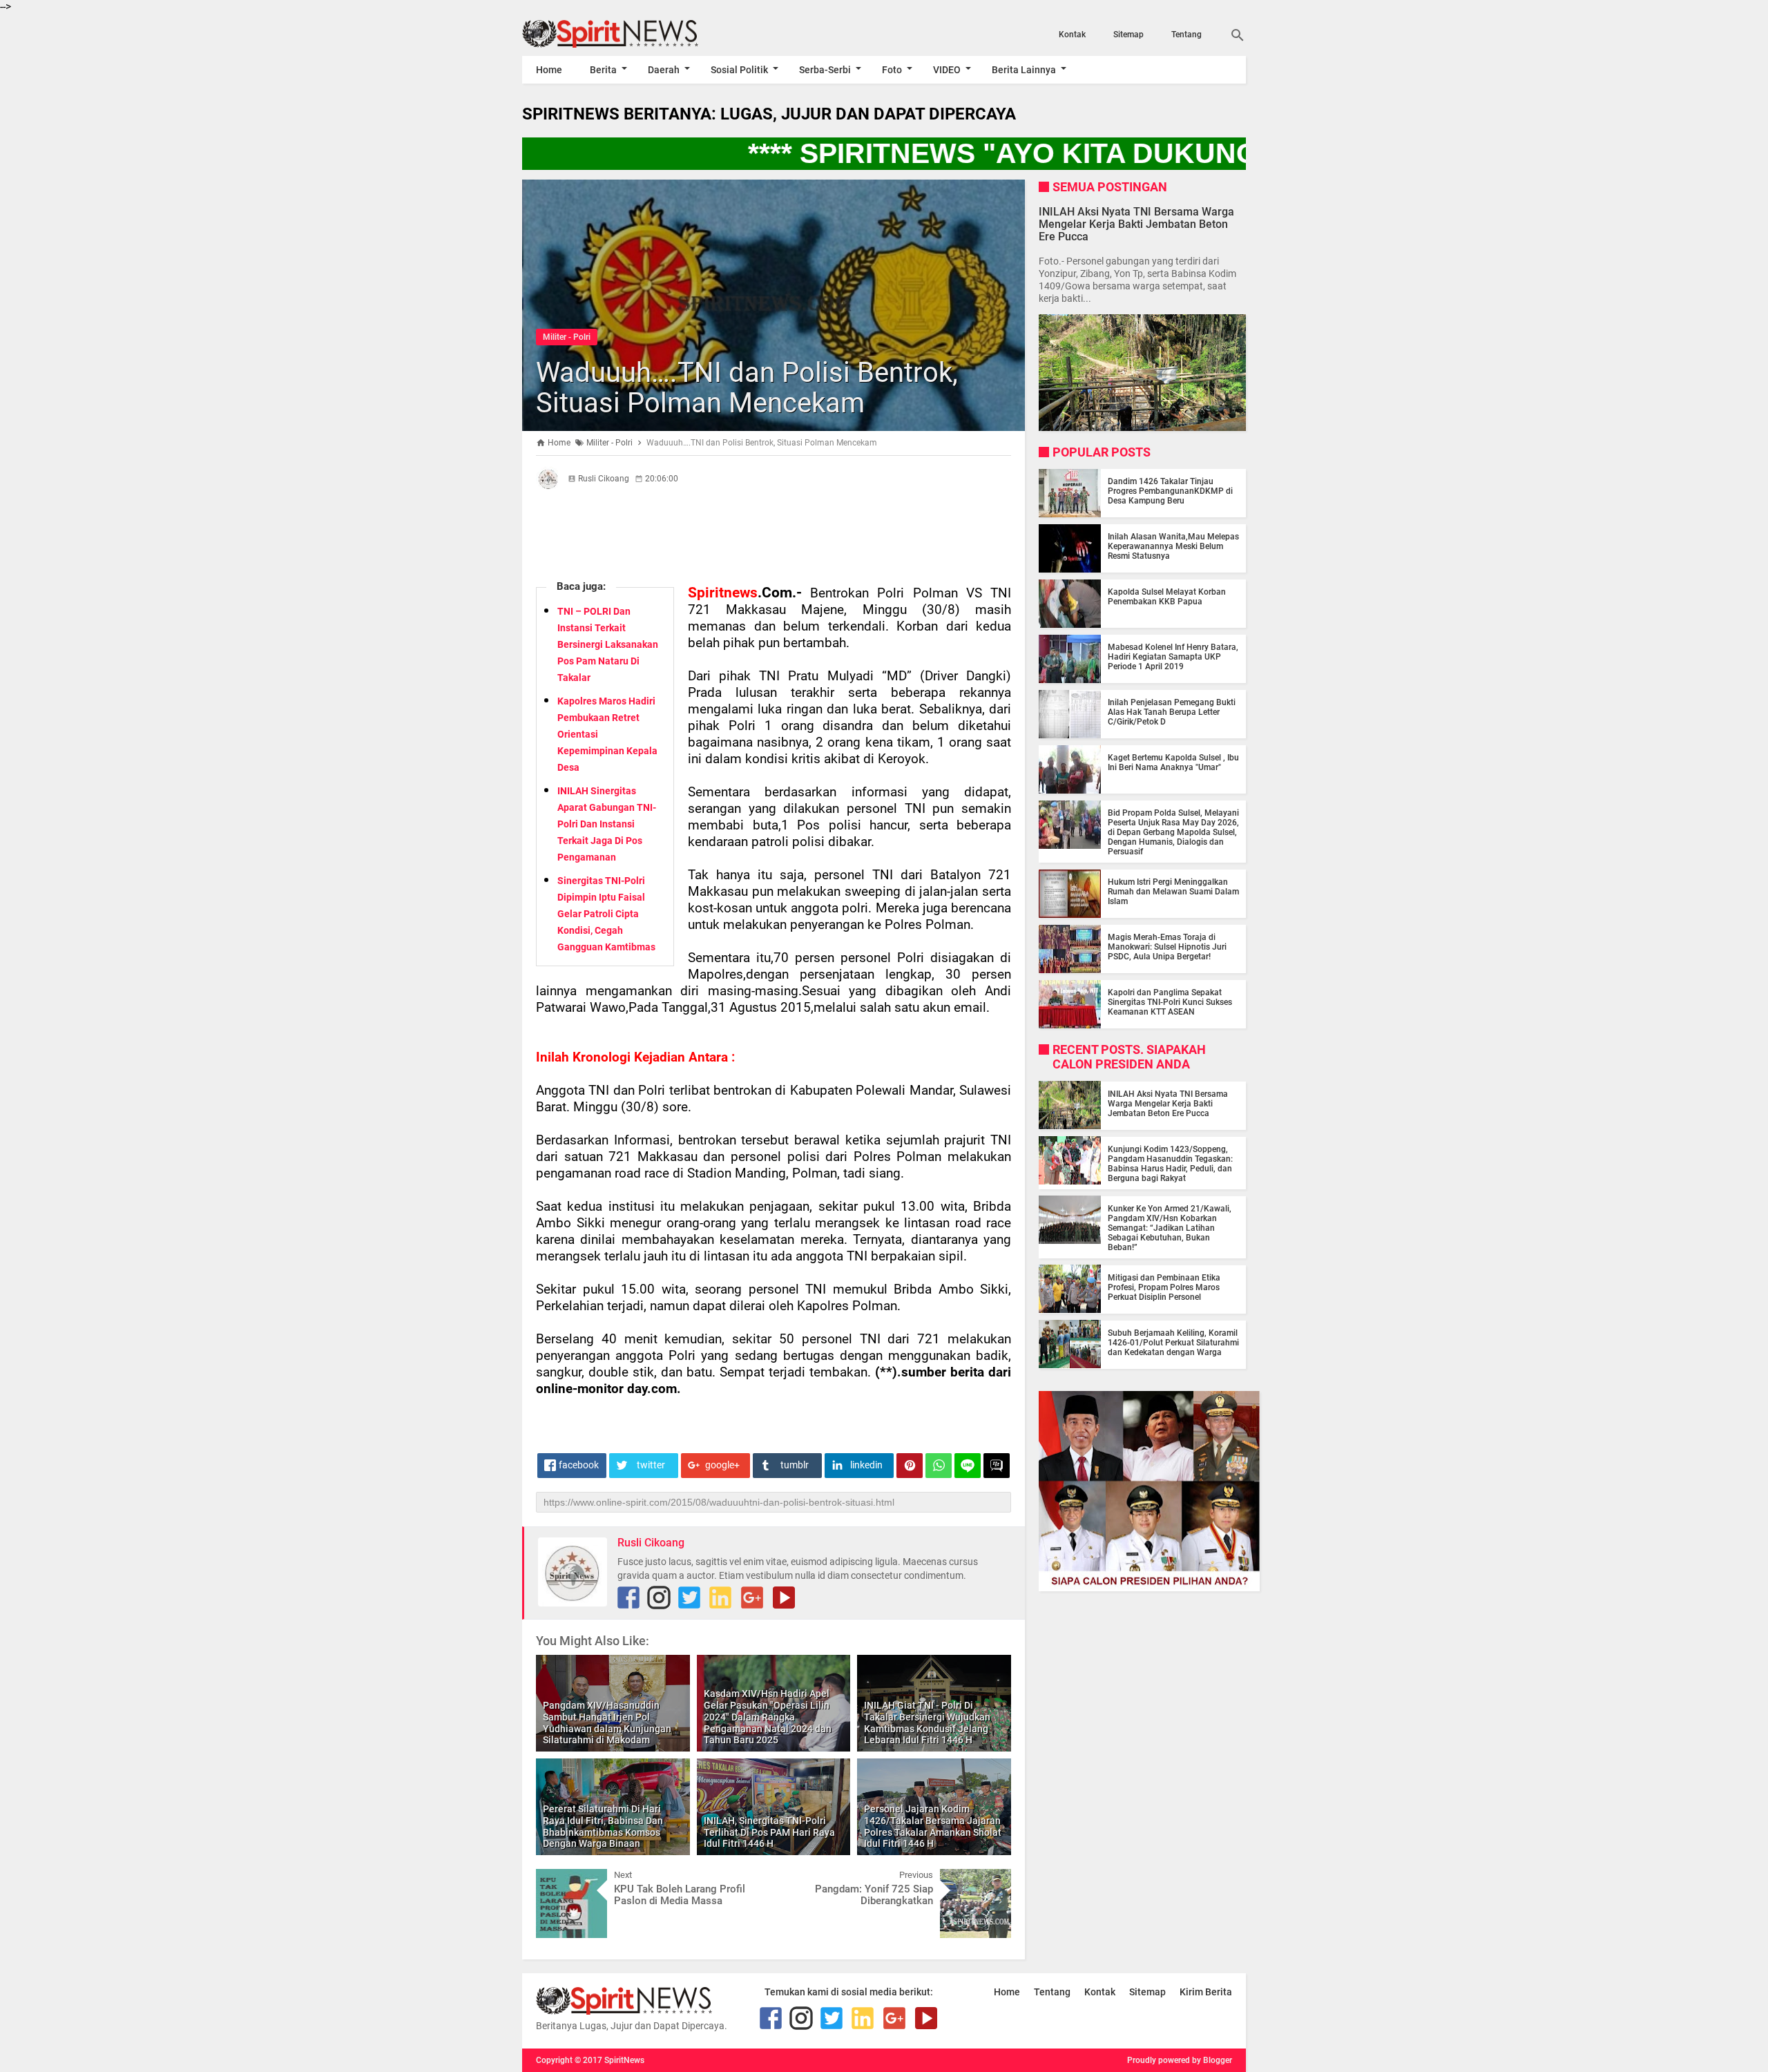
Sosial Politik (739, 70)
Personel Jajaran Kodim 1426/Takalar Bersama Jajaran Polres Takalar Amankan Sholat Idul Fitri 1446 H (933, 1826)
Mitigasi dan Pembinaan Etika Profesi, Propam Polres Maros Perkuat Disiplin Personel (1164, 1287)
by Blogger (1212, 2060)
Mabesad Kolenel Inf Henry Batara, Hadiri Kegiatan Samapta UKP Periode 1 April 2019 (1173, 657)
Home (549, 70)
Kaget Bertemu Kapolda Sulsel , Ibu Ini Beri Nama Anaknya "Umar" (1173, 762)
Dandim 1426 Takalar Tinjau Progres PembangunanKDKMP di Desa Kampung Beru (1170, 491)
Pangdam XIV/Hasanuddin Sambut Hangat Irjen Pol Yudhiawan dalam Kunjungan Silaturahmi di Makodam (607, 1723)
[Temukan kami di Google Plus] (752, 1598)
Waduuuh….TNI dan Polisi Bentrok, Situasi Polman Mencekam (747, 388)
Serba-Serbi (825, 70)
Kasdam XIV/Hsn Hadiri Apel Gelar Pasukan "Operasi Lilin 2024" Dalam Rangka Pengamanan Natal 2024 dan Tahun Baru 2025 (768, 1717)
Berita (603, 70)
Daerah (664, 70)
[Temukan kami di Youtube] (784, 1598)
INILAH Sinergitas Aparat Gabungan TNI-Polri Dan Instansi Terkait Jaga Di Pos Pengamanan (607, 824)
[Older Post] (990, 1879)
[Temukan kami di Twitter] (689, 1598)
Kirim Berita (1206, 1992)
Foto (892, 70)
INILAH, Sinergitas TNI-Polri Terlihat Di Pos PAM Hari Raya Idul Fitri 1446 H (769, 1832)
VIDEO (947, 70)
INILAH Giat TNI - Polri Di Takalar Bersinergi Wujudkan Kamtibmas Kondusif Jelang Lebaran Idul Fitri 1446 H (927, 1723)
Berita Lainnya (1024, 70)
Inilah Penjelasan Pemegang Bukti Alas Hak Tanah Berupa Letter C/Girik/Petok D (1172, 712)
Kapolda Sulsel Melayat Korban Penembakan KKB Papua (1167, 597)
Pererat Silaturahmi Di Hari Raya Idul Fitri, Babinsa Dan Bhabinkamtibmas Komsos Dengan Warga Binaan (603, 1826)
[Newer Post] (557, 1879)
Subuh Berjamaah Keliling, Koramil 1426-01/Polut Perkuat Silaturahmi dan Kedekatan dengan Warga (1173, 1342)
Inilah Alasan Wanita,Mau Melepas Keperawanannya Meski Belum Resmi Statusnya (1173, 546)
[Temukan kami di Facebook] (628, 1598)
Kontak (1072, 35)
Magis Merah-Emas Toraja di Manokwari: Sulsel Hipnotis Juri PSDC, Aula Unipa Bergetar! (1167, 947)
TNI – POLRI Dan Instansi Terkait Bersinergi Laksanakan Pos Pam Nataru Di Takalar (608, 644)
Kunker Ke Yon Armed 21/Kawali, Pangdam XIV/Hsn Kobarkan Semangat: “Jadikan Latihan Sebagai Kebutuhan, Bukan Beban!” (1170, 1227)
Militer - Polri (567, 337)
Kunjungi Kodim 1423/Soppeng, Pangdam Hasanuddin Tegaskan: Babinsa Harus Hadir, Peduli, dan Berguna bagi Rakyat (1170, 1163)
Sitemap (1128, 35)
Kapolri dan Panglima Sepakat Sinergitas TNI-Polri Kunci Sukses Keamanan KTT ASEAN (1170, 1002)
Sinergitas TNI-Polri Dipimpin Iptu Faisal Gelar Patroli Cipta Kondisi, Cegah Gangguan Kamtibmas (606, 914)
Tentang (1186, 35)
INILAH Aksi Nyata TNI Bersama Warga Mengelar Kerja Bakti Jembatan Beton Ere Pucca (1136, 223)
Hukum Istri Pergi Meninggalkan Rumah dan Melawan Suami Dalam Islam (1173, 892)
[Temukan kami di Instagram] (659, 1598)
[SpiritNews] (631, 34)
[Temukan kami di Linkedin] (720, 1598)
